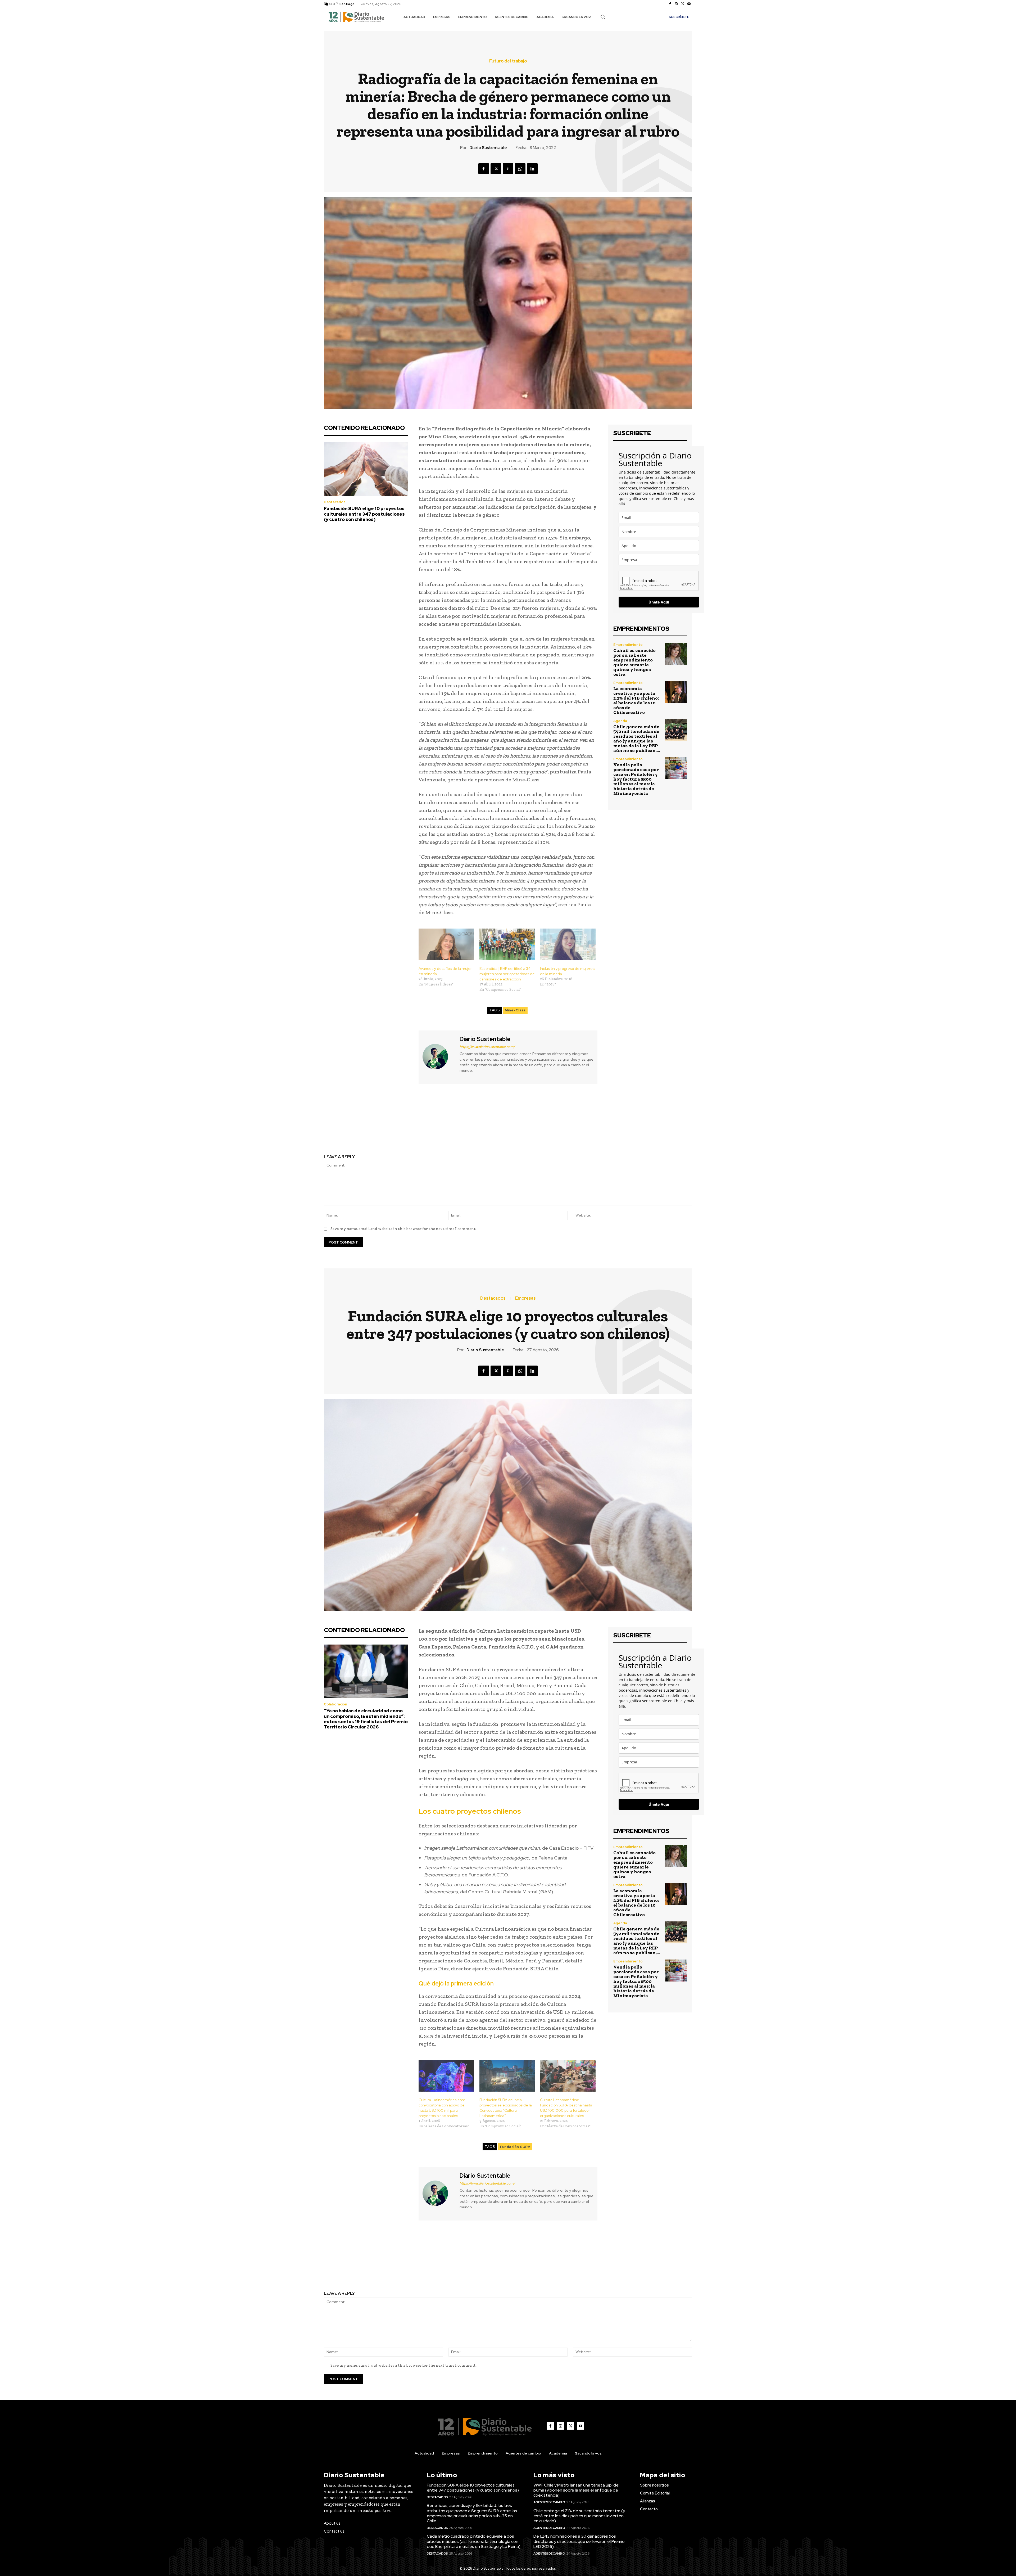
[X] (683, 4)
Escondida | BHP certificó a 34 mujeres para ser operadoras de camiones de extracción (507, 974)
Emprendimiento (628, 645)
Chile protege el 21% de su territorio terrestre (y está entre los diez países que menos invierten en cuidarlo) (579, 2516)
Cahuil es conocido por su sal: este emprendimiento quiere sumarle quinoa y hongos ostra (634, 662)
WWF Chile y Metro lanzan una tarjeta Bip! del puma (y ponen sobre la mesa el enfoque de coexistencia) (576, 2490)
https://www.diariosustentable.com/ (487, 1047)
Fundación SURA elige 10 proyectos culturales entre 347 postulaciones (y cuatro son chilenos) (364, 514)
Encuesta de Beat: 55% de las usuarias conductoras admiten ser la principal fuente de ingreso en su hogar (412, 1124)
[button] (603, 17)
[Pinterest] (508, 169)
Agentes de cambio (549, 2502)
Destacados (335, 502)
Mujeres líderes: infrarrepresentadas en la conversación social (604, 1120)
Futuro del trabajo (508, 61)
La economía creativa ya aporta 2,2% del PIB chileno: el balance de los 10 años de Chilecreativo (636, 700)
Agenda (620, 721)
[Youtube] (689, 4)
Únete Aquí (659, 602)
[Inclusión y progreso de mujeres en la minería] (568, 944)
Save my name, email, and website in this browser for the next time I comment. (403, 1229)
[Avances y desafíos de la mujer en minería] (446, 944)
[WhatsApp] (520, 169)
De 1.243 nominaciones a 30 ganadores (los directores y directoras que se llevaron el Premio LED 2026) (579, 2541)
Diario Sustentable (488, 148)
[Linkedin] (532, 169)
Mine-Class (515, 1010)
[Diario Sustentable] (438, 1057)
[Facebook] (670, 4)
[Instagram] (676, 4)
